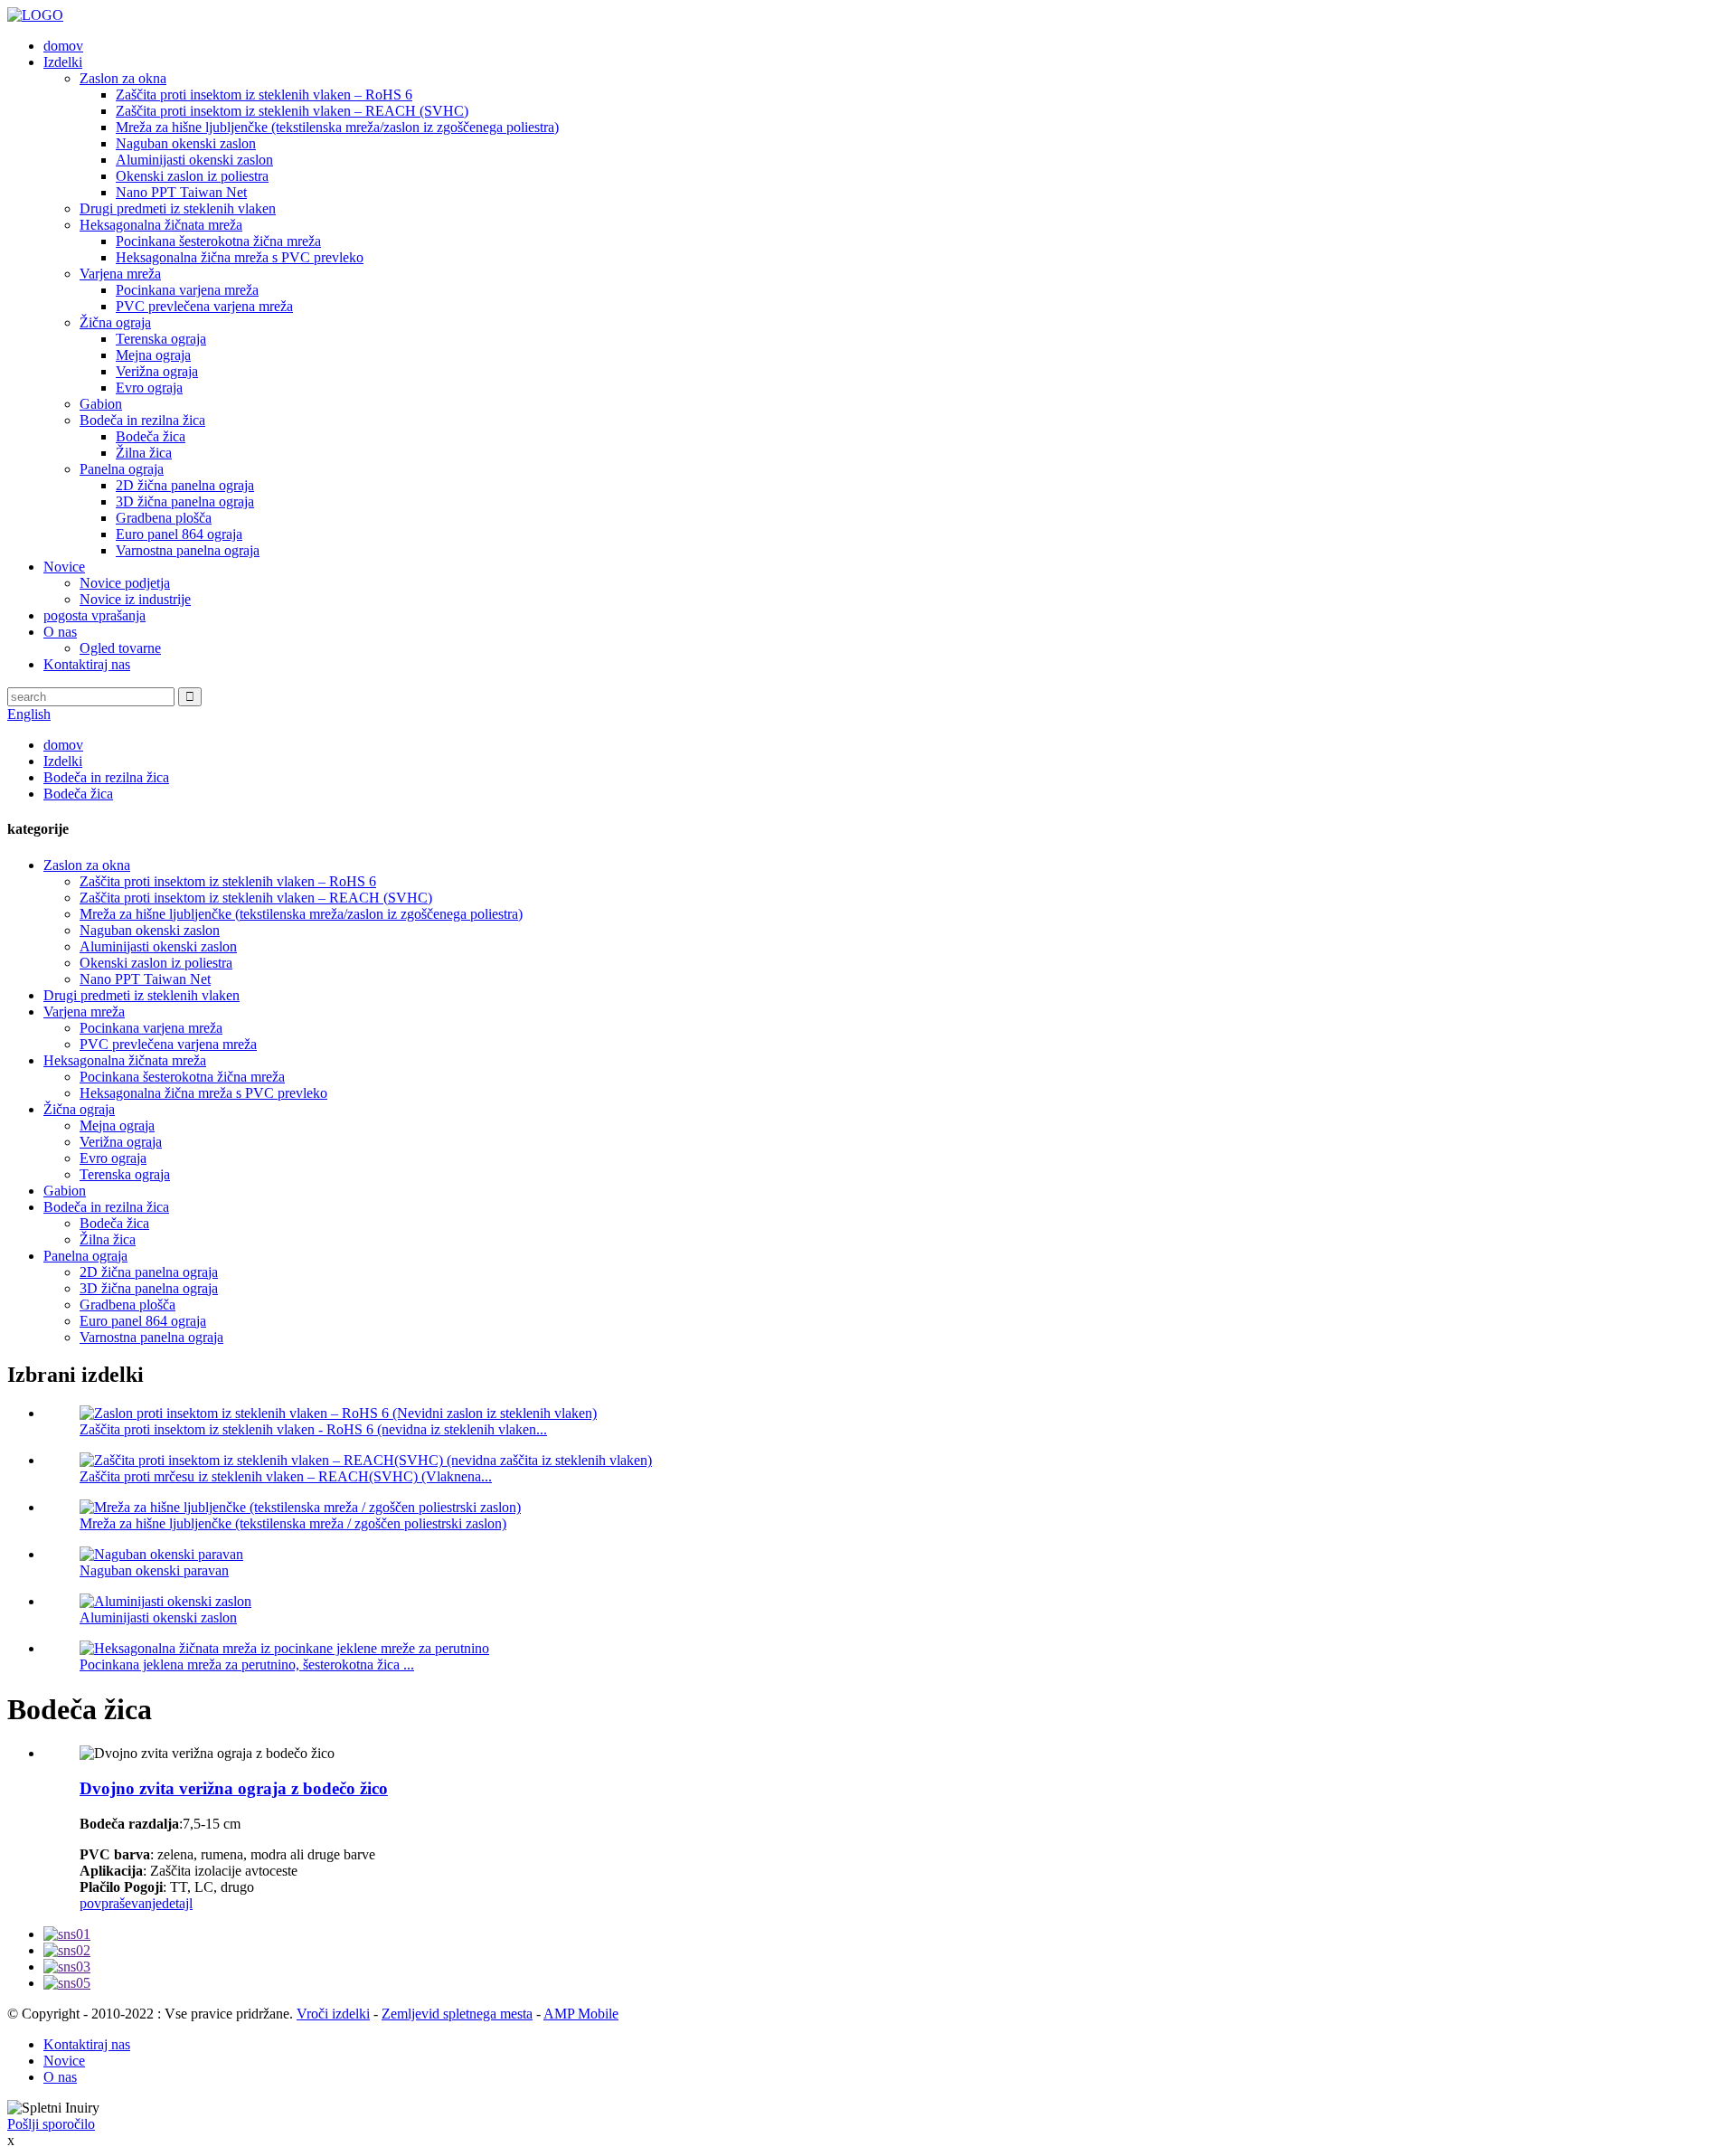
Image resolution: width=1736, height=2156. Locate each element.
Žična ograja (115, 322)
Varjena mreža (120, 274)
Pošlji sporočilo (51, 2124)
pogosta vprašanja (94, 615)
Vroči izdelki (333, 2014)
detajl (177, 1903)
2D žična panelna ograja (185, 485)
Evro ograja (149, 388)
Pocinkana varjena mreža (187, 290)
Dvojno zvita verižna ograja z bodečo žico (234, 1788)
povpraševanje (121, 1903)
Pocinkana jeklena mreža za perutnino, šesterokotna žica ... (247, 1664)
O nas (60, 632)
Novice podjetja (125, 583)
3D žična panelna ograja (185, 501)
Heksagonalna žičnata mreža (161, 225)
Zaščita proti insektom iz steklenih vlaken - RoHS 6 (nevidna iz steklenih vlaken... (313, 1429)
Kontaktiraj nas (87, 664)
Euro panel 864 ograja (179, 534)
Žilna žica (144, 453)
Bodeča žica (151, 436)
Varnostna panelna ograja (188, 550)
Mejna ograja (153, 355)
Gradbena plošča (164, 518)
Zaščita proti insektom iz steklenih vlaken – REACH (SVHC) (292, 111)
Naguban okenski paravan (154, 1570)
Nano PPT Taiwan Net (181, 192)
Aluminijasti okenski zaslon (194, 160)
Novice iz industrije (135, 599)
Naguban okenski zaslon (186, 143)
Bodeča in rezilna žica (142, 420)
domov (63, 46)
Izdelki (63, 62)
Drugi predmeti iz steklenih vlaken (178, 208)
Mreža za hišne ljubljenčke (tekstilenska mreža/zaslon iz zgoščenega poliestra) (337, 127)
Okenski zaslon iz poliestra (192, 176)
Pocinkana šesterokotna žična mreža (218, 241)
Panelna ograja (122, 469)
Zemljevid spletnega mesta (457, 2014)
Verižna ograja (157, 371)
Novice (64, 567)
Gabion (101, 404)
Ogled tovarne (120, 648)
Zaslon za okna (123, 78)
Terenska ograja (161, 339)
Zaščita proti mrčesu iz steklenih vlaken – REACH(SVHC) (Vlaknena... (286, 1476)
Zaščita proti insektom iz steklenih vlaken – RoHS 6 (264, 95)
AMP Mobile (581, 2014)
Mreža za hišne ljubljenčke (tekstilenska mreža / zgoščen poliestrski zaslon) (293, 1523)
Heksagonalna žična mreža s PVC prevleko (240, 257)
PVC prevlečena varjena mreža (204, 306)
